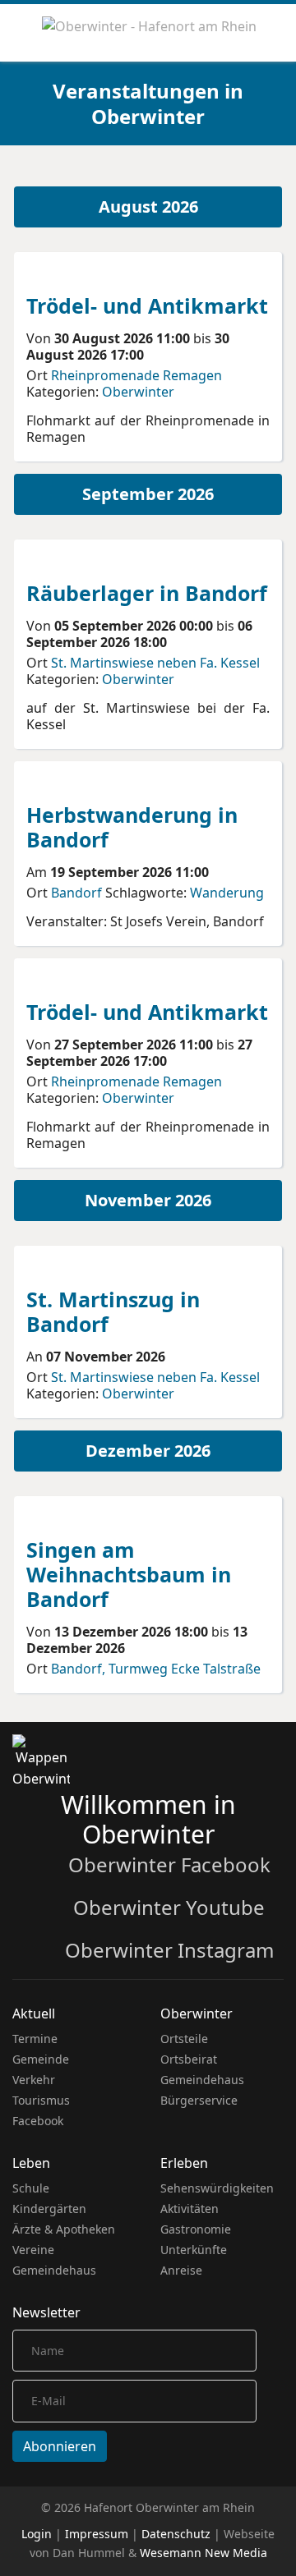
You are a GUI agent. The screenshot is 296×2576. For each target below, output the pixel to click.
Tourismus (41, 2100)
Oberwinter (138, 392)
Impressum (97, 2534)
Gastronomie (196, 2229)
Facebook (38, 2121)
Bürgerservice (199, 2100)
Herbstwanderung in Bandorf (132, 827)
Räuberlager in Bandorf (147, 593)
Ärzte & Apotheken (64, 2229)
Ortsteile (184, 2039)
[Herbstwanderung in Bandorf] (88, 782)
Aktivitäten (190, 2209)
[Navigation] (19, 33)
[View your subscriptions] (256, 174)
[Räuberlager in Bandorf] (88, 560)
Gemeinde (41, 2059)
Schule (31, 2188)
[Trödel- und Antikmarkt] (88, 273)
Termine (35, 2039)
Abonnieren (60, 2446)
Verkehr (34, 2080)
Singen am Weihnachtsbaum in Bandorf (129, 1574)
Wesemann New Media (203, 2553)
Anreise (181, 2270)
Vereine (33, 2250)
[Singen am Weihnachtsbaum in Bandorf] (88, 1517)
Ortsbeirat (189, 2059)
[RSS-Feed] (269, 174)
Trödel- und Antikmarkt (147, 305)
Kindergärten (49, 2209)
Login (37, 2534)
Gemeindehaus (202, 2080)
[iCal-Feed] (280, 174)
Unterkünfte (194, 2250)
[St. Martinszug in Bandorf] (88, 1266)
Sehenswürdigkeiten (217, 2188)
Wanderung (227, 893)
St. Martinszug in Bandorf (113, 1311)
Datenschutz (176, 2534)
